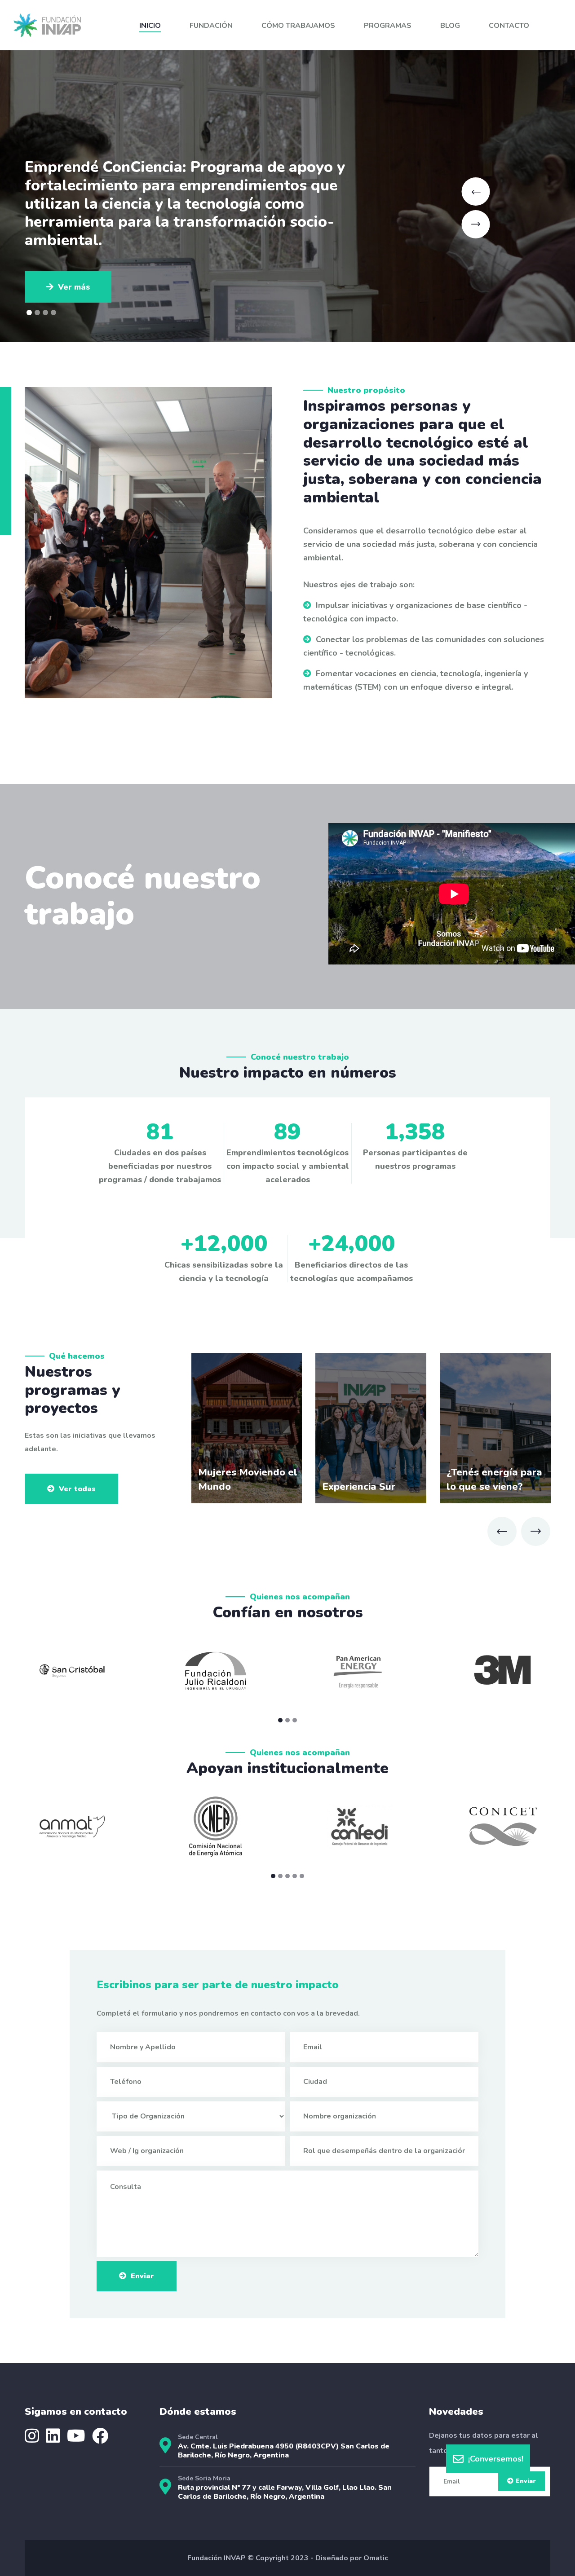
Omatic (376, 2558)
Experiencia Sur (359, 1487)
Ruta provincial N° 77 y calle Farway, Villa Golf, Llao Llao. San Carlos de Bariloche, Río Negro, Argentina (285, 2492)
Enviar (142, 2276)
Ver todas (77, 1489)
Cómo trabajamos (298, 26)
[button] (29, 313)
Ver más (74, 232)
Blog (450, 26)
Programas (388, 26)
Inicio (150, 26)
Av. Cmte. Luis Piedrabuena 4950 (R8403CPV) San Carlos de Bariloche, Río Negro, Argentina (284, 2451)
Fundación (211, 26)
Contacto (509, 26)
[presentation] (502, 1531)
